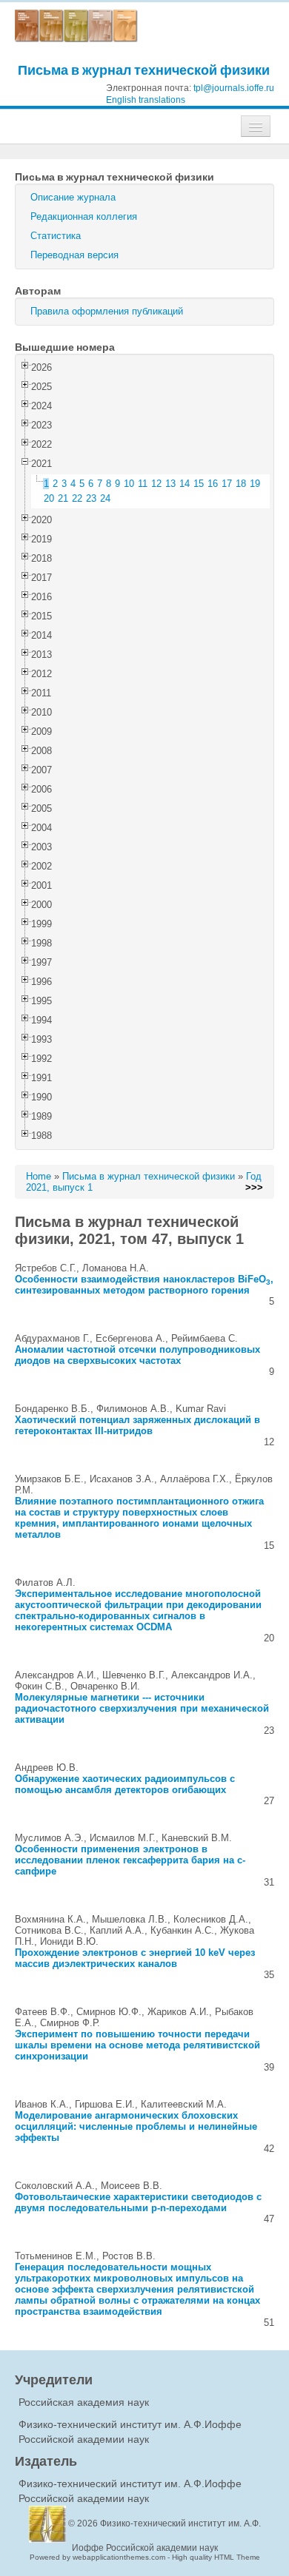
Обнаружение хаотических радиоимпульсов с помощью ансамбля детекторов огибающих (125, 1784)
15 (199, 484)
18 (241, 484)
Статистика (56, 236)
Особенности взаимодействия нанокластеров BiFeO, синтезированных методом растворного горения (144, 1285)
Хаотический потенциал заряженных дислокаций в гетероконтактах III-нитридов (137, 1425)
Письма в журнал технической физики (144, 70)
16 (213, 484)
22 (77, 498)
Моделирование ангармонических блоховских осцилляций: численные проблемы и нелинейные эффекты (136, 2126)
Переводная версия (74, 255)
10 (129, 484)
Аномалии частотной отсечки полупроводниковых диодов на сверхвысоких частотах (137, 1355)
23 (91, 498)
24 (105, 498)
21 (63, 498)
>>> (254, 1187)
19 (255, 484)
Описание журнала (73, 197)
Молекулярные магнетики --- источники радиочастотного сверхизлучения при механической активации (142, 1708)
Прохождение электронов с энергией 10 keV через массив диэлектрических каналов (135, 1958)
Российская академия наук (84, 2402)
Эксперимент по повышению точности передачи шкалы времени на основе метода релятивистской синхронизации (137, 2045)
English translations (146, 100)
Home (39, 1176)
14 (185, 484)
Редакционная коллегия (84, 216)
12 (156, 484)
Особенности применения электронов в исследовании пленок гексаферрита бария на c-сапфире (130, 1860)
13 (170, 484)
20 (49, 498)
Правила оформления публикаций (107, 311)
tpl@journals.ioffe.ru (234, 88)
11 (143, 484)
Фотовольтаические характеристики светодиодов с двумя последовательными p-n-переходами (138, 2202)
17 (227, 484)
